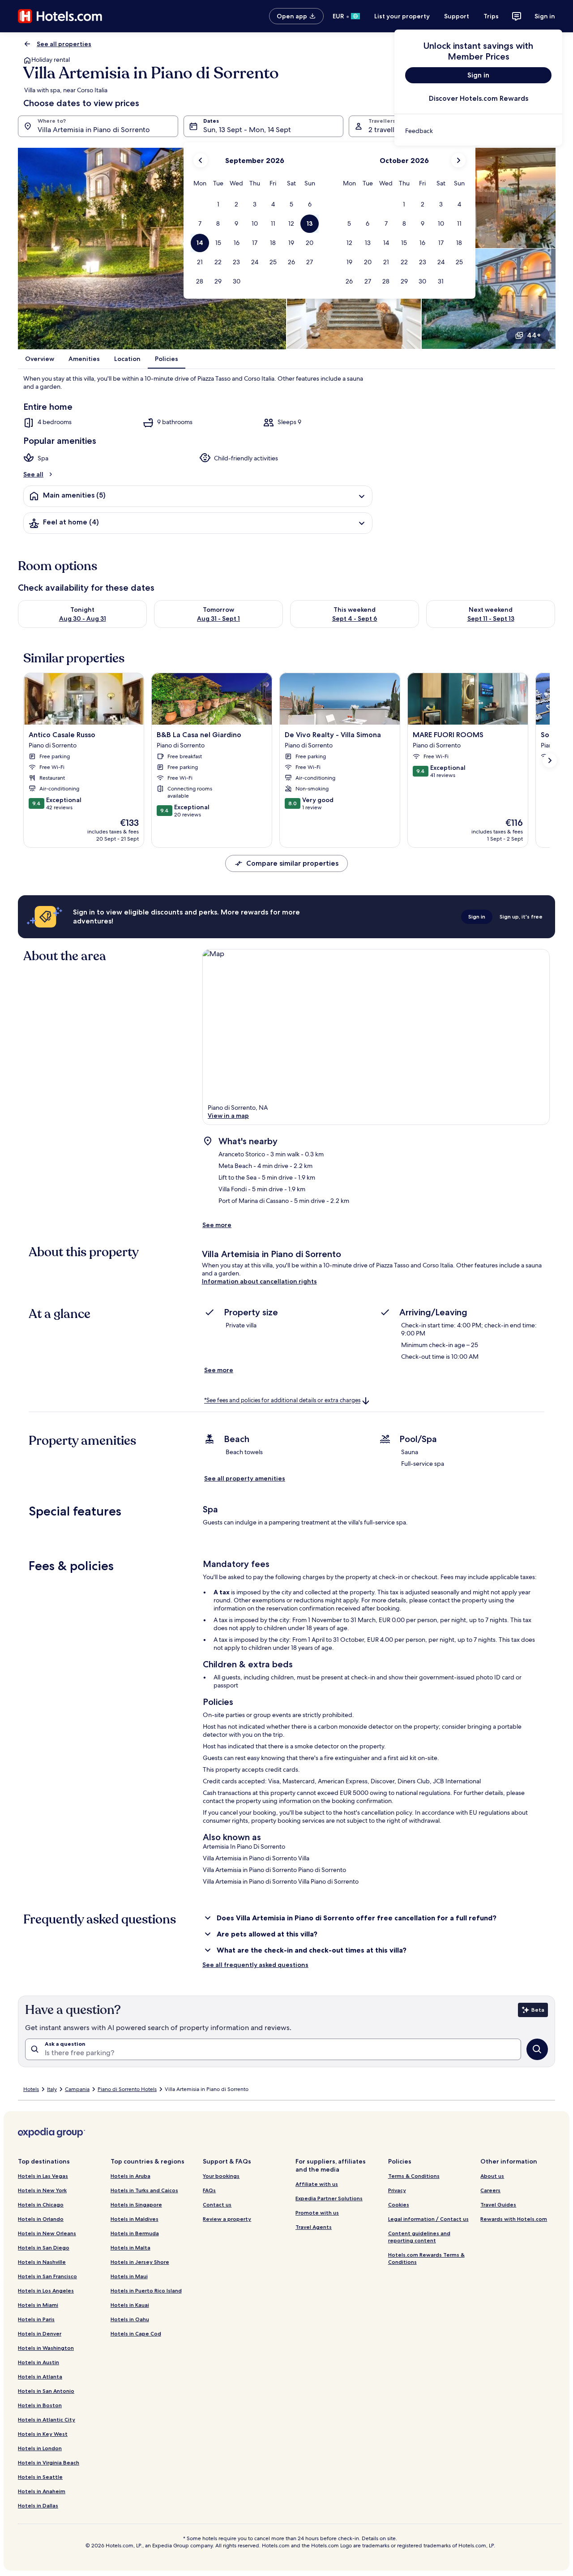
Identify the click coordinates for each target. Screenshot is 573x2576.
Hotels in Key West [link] (43, 2434)
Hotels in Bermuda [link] (135, 2233)
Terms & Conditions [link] (414, 2176)
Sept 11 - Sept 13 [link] (491, 618)
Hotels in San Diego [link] (44, 2248)
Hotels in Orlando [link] (41, 2219)
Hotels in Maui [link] (129, 2276)
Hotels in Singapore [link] (136, 2205)
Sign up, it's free (521, 917)
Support (457, 16)
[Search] (537, 2049)
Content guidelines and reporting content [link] (419, 2237)
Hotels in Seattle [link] (40, 2477)
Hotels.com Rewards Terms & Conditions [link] (426, 2258)
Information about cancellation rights (259, 1281)
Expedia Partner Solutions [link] (329, 2198)
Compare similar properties (292, 863)
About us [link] (492, 2176)
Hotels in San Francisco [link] (47, 2276)
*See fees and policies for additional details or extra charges (282, 1401)
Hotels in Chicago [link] (41, 2205)
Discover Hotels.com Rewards (479, 98)
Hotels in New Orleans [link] (47, 2233)
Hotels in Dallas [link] (38, 2505)
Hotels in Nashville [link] (42, 2262)
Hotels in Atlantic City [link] (47, 2419)
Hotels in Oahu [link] (130, 2319)
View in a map (228, 1116)
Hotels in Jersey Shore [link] (140, 2262)
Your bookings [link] (221, 2176)
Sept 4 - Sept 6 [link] (355, 618)
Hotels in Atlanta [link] (40, 2376)
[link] (478, 131)
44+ (534, 335)
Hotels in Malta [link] (130, 2248)
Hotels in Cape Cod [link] (136, 2333)
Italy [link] (52, 2089)
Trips (491, 16)
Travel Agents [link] (314, 2227)
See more (217, 1225)
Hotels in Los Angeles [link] (46, 2290)
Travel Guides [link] (498, 2205)
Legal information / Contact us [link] (428, 2219)
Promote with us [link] (317, 2213)
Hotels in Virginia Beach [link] (49, 2462)
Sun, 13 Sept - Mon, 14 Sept (247, 130)
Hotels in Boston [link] (40, 2405)
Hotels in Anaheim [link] (42, 2491)
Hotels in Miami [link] (38, 2305)
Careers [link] (490, 2190)
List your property (402, 16)
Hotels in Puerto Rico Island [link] (146, 2290)
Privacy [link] (397, 2190)
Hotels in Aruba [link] (130, 2176)
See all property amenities (245, 1478)
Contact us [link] (217, 2205)
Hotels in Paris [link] (36, 2319)
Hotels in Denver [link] (40, 2333)
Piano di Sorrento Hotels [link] (127, 2089)
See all (33, 474)
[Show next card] (550, 760)
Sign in (545, 16)
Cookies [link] (399, 2205)
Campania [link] (77, 2089)
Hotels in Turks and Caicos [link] (144, 2190)
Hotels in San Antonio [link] (46, 2391)
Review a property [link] (227, 2219)
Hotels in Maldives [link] (135, 2219)
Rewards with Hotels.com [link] (514, 2219)
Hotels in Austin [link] (38, 2362)
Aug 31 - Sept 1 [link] (218, 618)
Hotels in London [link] (40, 2448)
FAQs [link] (209, 2190)
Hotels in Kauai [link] (130, 2305)
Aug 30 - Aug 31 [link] (83, 618)
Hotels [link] (31, 2089)
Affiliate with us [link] (317, 2184)
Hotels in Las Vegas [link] (43, 2176)
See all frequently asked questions (255, 1965)
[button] (218, 204)
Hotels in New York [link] (42, 2190)
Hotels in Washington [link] (46, 2348)
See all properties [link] (64, 44)
